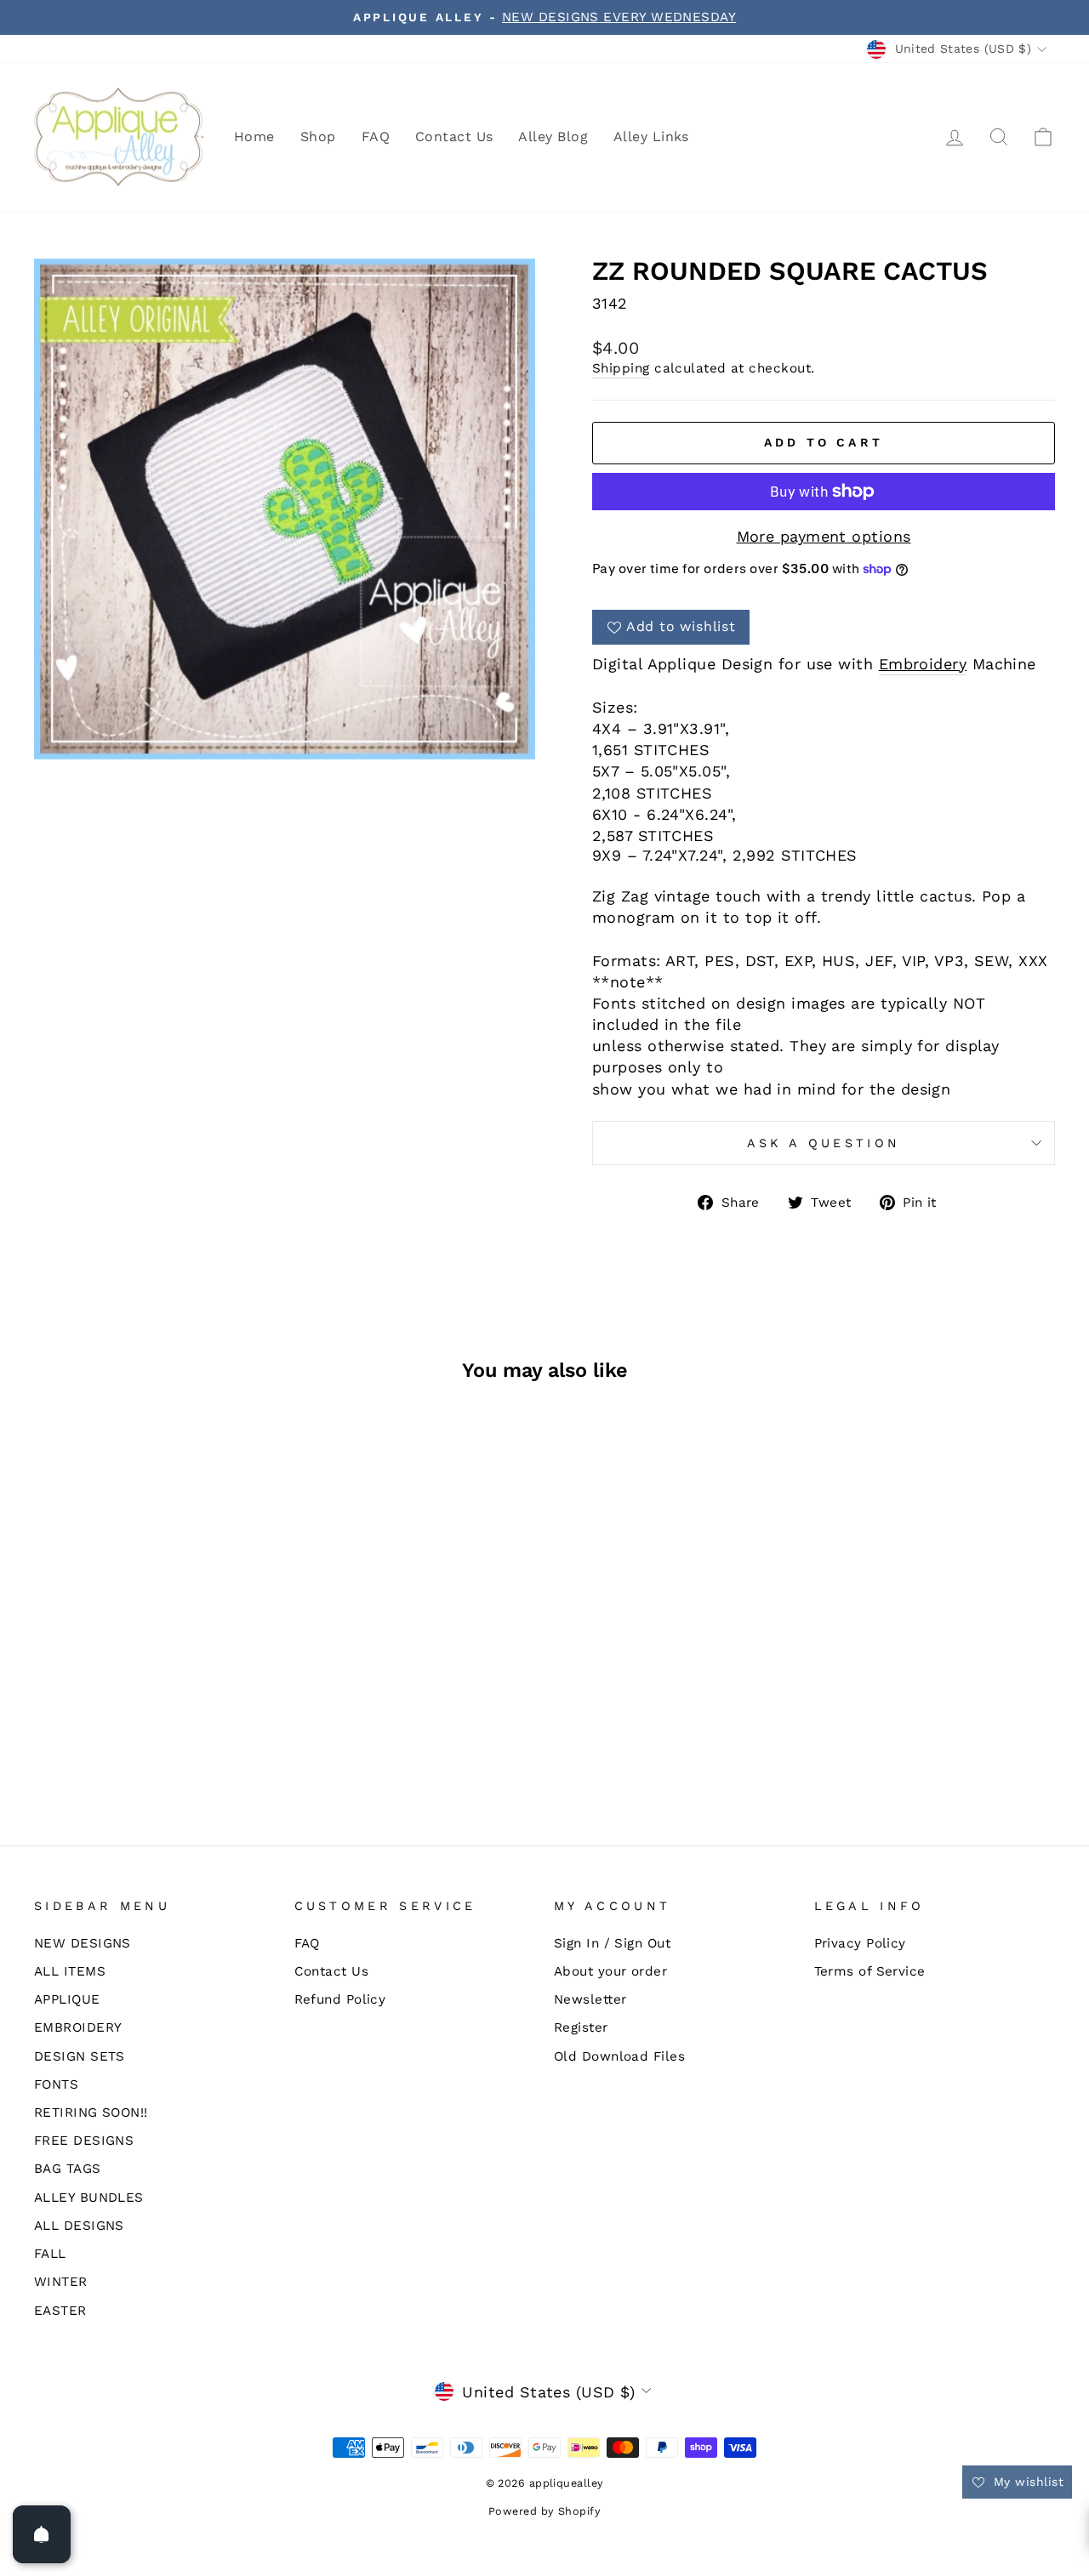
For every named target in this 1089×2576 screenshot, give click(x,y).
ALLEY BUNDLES (89, 2198)
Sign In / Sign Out (612, 1943)
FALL (50, 2254)
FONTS (56, 2084)
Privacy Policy (860, 1943)
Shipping (621, 368)
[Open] (42, 2534)
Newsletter (590, 1999)
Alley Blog (553, 136)
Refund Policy (340, 1999)
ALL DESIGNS (79, 2226)
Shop (318, 136)
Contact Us (454, 136)
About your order (610, 1971)
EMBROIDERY (78, 2027)
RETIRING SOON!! (91, 2113)
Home (254, 136)
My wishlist (1026, 2482)
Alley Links (651, 136)
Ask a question (824, 1143)
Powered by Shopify (544, 2511)
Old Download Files (619, 2056)
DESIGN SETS (80, 2056)
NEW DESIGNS (83, 1943)
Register (581, 2027)
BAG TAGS (68, 2169)
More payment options (824, 536)
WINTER (61, 2282)
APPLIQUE (67, 1999)
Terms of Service (870, 1971)
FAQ (376, 136)
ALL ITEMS (70, 1971)
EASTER (60, 2311)
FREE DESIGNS (84, 2141)
